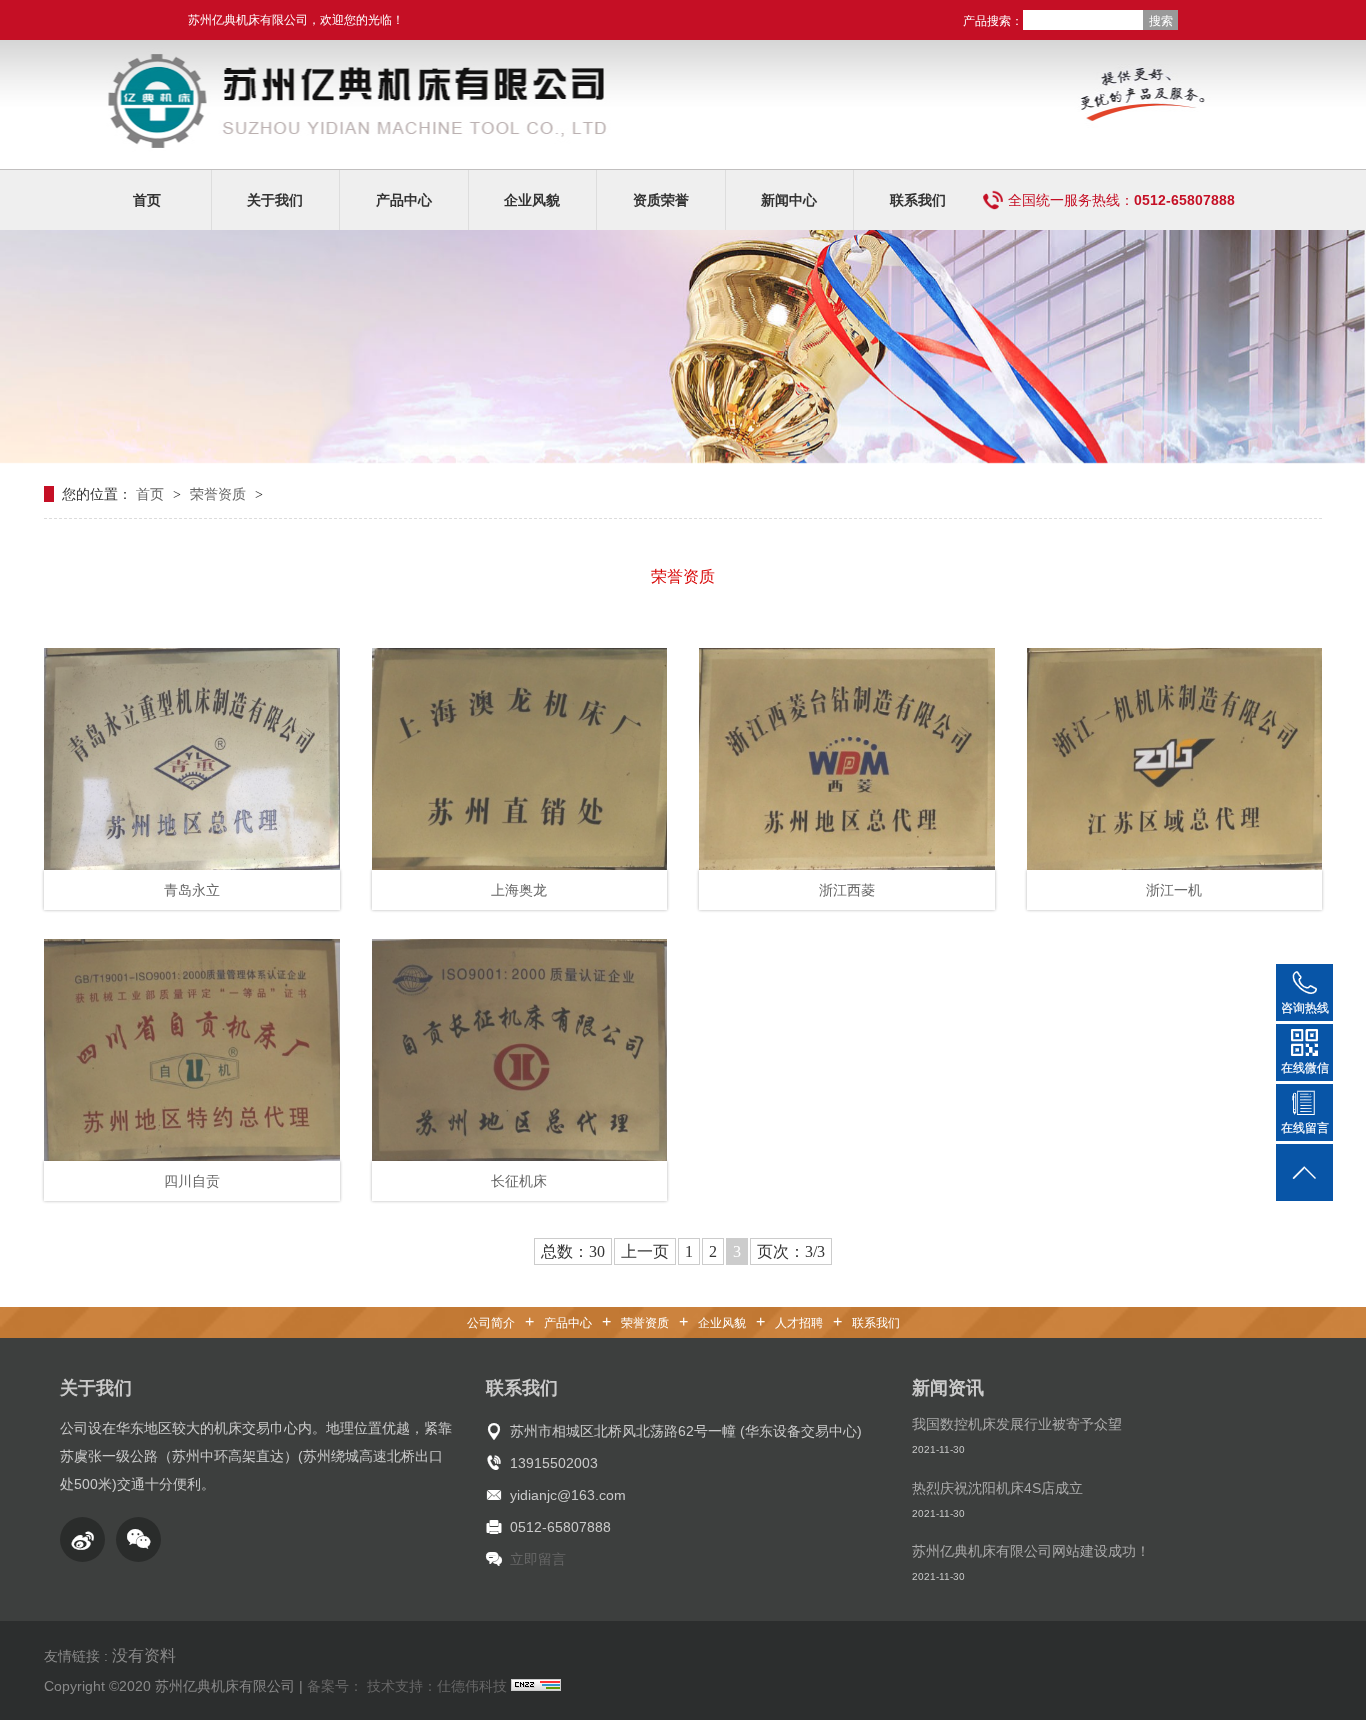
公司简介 (491, 1323)
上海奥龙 (519, 890)
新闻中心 (789, 200)
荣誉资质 (220, 494)
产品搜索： (993, 21)
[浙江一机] (1175, 759)
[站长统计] (536, 1686)
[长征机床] (520, 1050)
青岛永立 (192, 890)
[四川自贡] (192, 1050)
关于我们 (275, 200)
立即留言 (538, 1559)
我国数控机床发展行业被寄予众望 (1017, 1424)
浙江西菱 (847, 890)
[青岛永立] (192, 759)
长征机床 (519, 1181)
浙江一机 (1174, 890)
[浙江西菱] (847, 759)
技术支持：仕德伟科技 (437, 1686)
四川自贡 (192, 1181)
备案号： (335, 1686)
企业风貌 (532, 200)
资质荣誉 (661, 200)
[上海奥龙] (520, 759)
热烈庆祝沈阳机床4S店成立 (997, 1488)
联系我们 (918, 200)
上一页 (645, 1251)
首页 (147, 200)
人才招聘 (799, 1323)
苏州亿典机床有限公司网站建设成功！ (1031, 1551)
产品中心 (404, 200)
